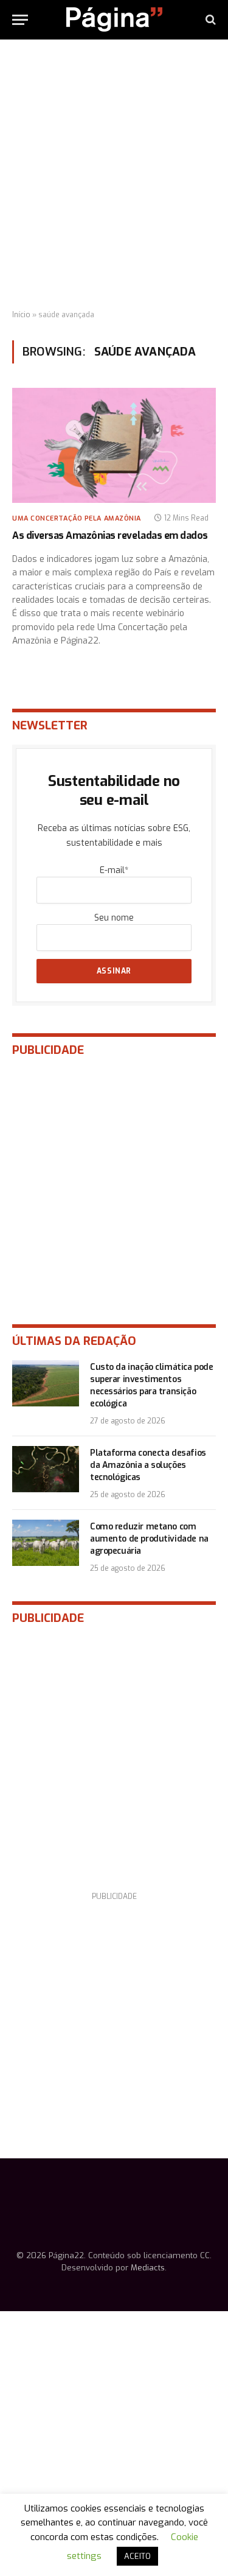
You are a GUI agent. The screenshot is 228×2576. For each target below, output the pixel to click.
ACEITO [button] (137, 2556)
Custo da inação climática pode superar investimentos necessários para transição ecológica (151, 1385)
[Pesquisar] (209, 20)
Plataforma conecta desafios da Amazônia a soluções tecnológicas (148, 1465)
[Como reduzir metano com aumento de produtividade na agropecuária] (46, 1543)
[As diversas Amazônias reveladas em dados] (114, 445)
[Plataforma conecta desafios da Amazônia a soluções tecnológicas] (46, 1469)
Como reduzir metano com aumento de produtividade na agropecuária (149, 1539)
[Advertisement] (114, 175)
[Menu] (20, 20)
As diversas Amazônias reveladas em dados (110, 535)
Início (21, 315)
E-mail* (114, 870)
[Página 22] (114, 19)
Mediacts (148, 2268)
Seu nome (114, 918)
